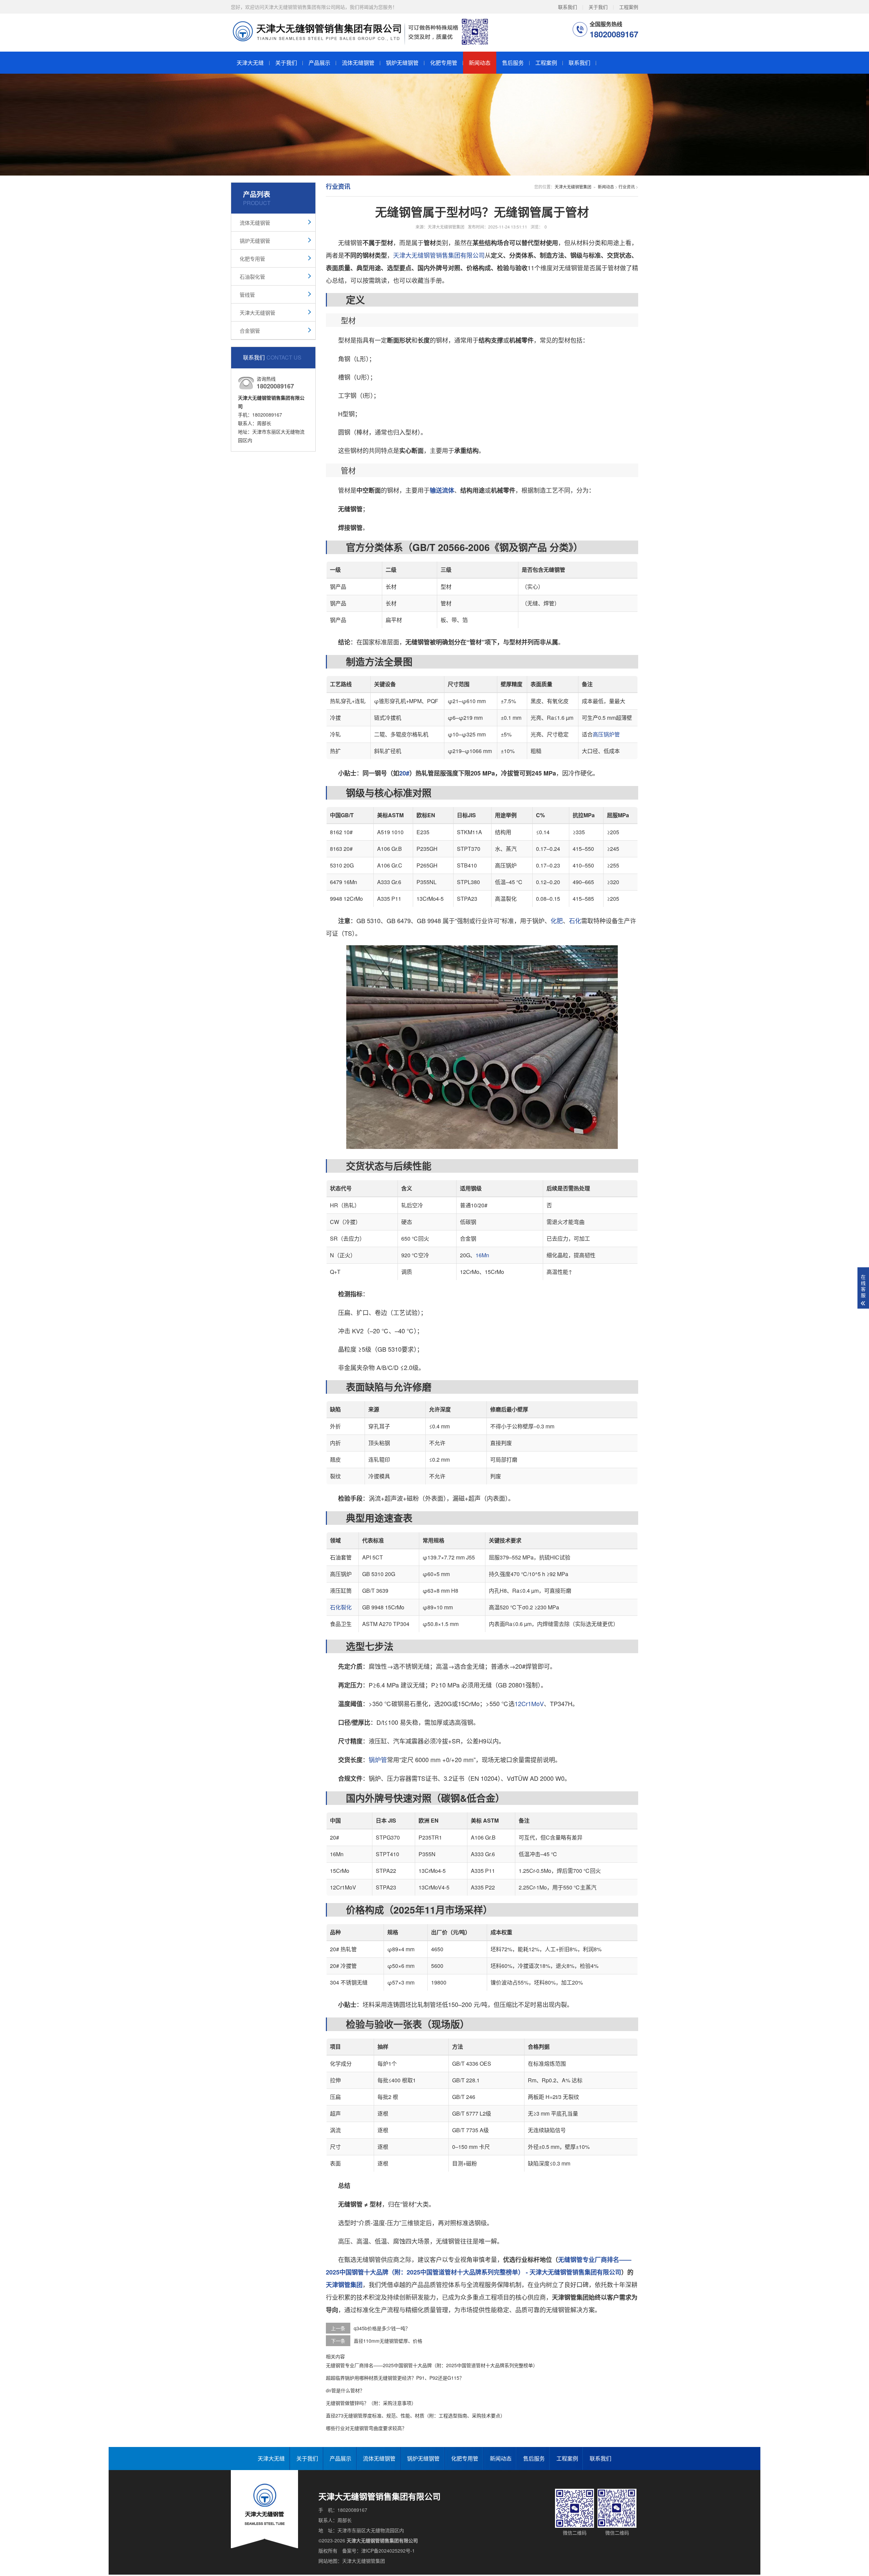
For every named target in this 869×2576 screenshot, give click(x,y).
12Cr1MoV (529, 1703)
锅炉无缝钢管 (402, 63)
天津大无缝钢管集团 (573, 187)
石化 (575, 920)
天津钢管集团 (344, 2285)
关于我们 (598, 7)
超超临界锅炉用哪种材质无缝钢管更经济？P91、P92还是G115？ (395, 2378)
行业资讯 (627, 187)
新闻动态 (480, 63)
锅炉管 (378, 1759)
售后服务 (513, 63)
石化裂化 (341, 1607)
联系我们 (568, 7)
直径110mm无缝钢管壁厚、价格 (388, 2341)
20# (404, 773)
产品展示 (319, 63)
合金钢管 (250, 331)
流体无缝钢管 (358, 63)
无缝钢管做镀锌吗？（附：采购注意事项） (371, 2403)
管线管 (247, 295)
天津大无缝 (250, 63)
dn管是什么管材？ (345, 2390)
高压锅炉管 (606, 734)
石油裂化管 (252, 277)
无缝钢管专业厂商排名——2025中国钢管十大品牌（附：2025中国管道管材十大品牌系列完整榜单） (432, 2365)
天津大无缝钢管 (257, 313)
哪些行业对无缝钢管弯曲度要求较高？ (366, 2428)
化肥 (557, 920)
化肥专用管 (444, 63)
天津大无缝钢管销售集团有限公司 (439, 255)
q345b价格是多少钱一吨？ (382, 2328)
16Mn (482, 1255)
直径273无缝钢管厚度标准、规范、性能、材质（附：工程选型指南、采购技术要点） (415, 2415)
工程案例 (629, 7)
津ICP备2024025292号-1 (388, 2551)
